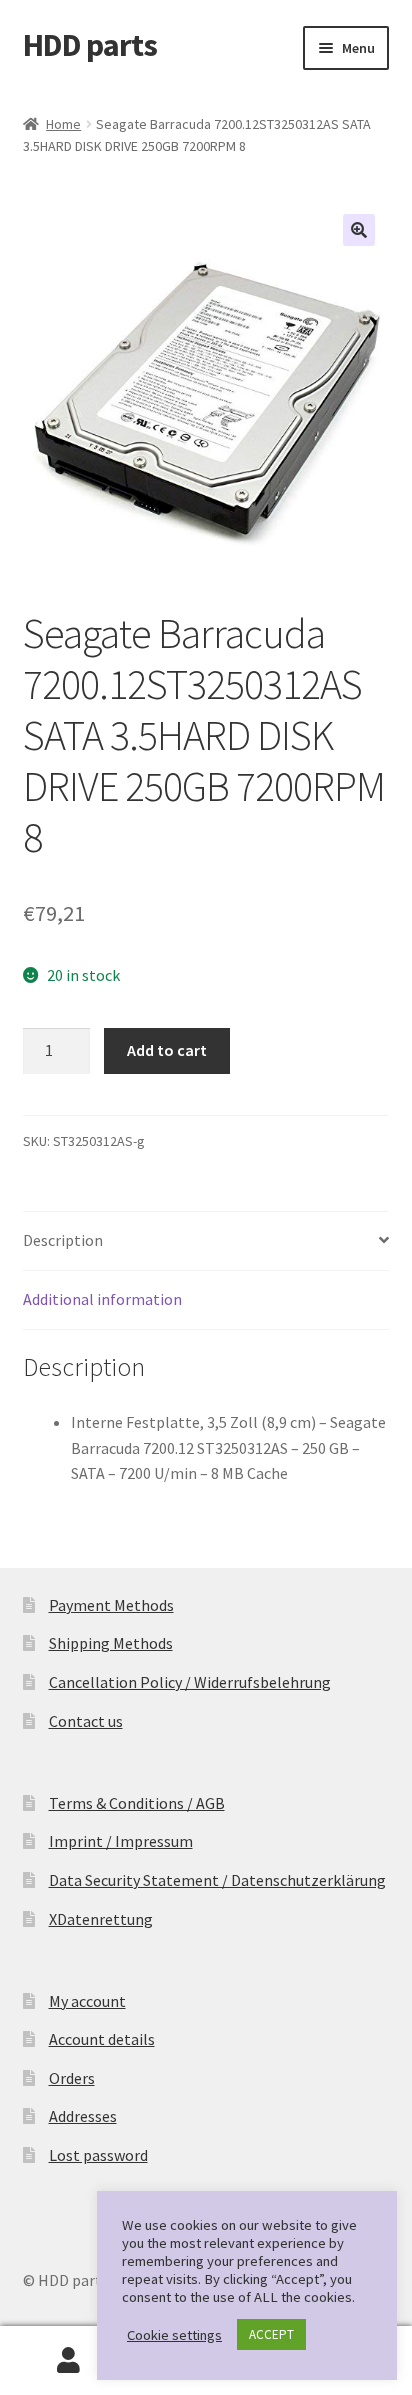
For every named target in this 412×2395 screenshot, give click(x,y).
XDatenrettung (101, 1919)
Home (63, 124)
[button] (359, 230)
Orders (72, 2078)
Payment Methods (111, 1605)
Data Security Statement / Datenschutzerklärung (217, 1880)
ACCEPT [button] (271, 2334)
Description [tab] (63, 1240)
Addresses (83, 2116)
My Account (68, 2361)
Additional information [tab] (102, 1299)
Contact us (86, 1721)
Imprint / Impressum (121, 1841)
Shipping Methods (111, 1643)
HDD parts (90, 45)
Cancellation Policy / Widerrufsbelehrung (190, 1682)
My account (87, 2001)
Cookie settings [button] (174, 2335)
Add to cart (167, 1050)
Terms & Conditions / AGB (137, 1803)
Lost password (98, 2155)
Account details (102, 2039)
